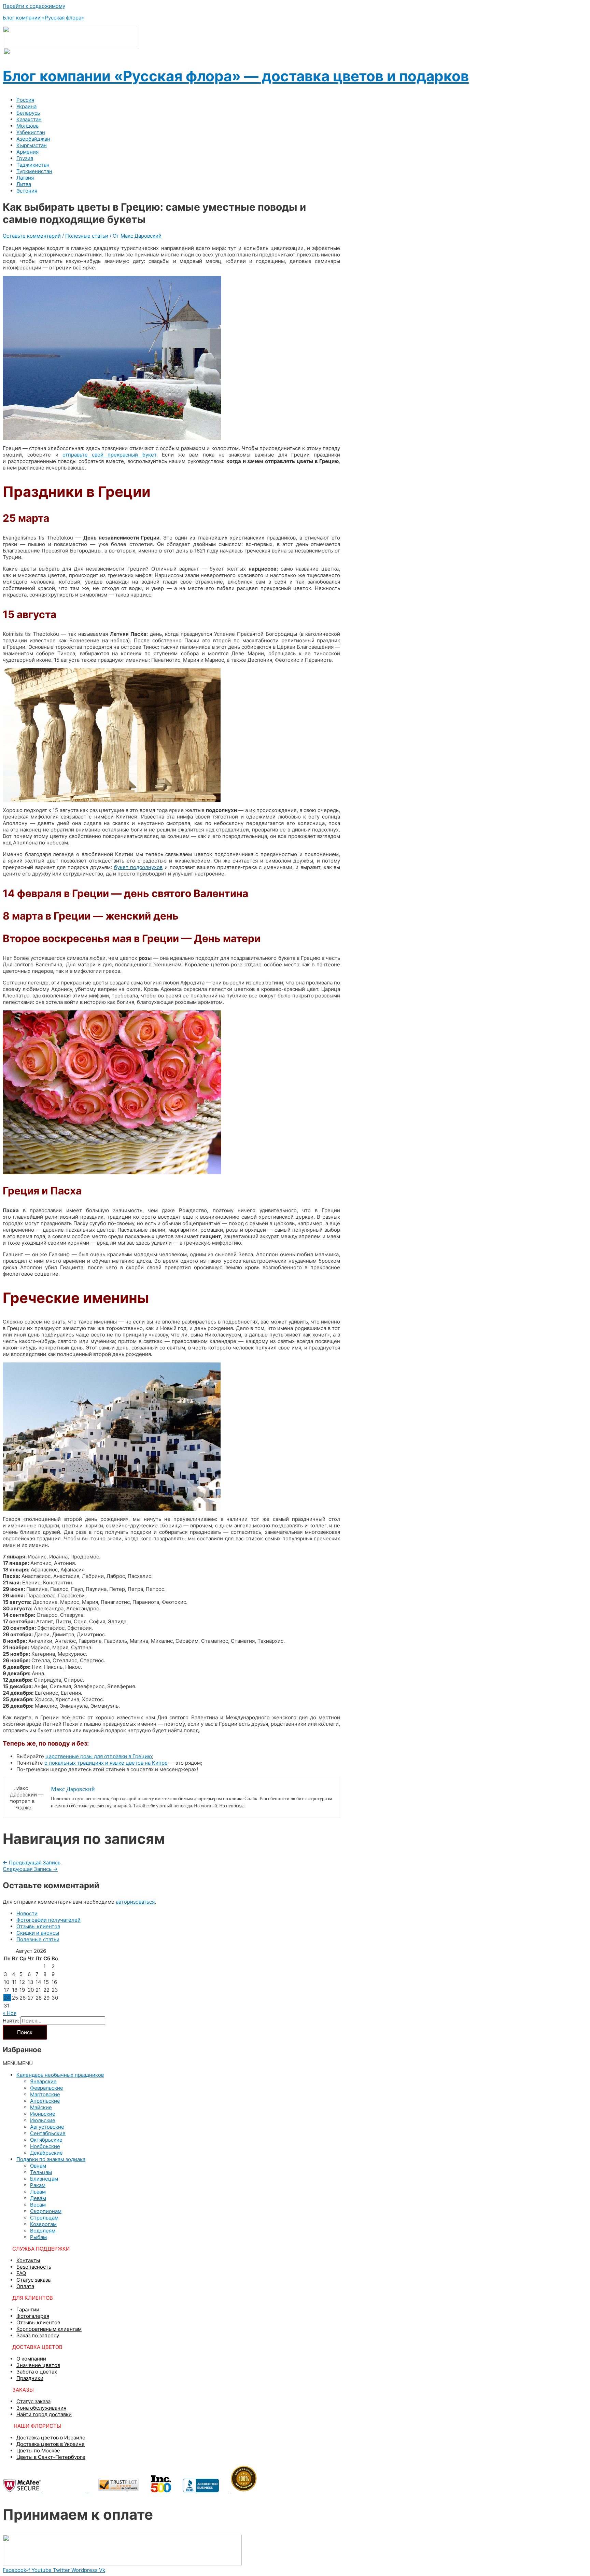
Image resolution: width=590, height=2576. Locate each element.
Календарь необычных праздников (60, 2075)
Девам (38, 2198)
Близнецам (44, 2179)
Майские (41, 2107)
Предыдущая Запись (32, 1863)
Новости (27, 1913)
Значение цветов (38, 2365)
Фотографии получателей (48, 1920)
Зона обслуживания (41, 2408)
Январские (43, 2081)
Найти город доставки (44, 2414)
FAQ (21, 2273)
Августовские (47, 2127)
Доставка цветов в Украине (51, 2444)
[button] (18, 2063)
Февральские (47, 2088)
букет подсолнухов (138, 867)
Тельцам (41, 2172)
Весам (38, 2205)
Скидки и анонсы (38, 1933)
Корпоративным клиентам (49, 2329)
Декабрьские (46, 2153)
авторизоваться (135, 1902)
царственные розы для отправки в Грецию (99, 1756)
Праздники (30, 2378)
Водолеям (43, 2231)
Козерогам (43, 2224)
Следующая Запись (30, 1869)
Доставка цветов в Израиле (51, 2438)
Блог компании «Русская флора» (43, 18)
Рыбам (38, 2237)
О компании (31, 2359)
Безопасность (34, 2267)
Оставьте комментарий (32, 236)
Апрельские (45, 2101)
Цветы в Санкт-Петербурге (51, 2457)
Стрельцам (44, 2218)
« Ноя (10, 2013)
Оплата (25, 2286)
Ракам (38, 2185)
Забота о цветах (37, 2372)
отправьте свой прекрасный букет (109, 455)
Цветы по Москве (38, 2451)
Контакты (28, 2260)
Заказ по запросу (38, 2335)
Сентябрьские (48, 2133)
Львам (38, 2192)
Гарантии (28, 2309)
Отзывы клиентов (38, 1926)
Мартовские (45, 2094)
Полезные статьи (87, 236)
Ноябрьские (45, 2146)
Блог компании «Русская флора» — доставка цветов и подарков (236, 76)
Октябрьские (46, 2140)
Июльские (43, 2120)
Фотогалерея (33, 2316)
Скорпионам (46, 2211)
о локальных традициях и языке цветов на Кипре (106, 1763)
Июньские (43, 2114)
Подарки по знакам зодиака (51, 2159)
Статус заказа (33, 2280)
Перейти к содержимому (34, 6)
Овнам (38, 2166)
